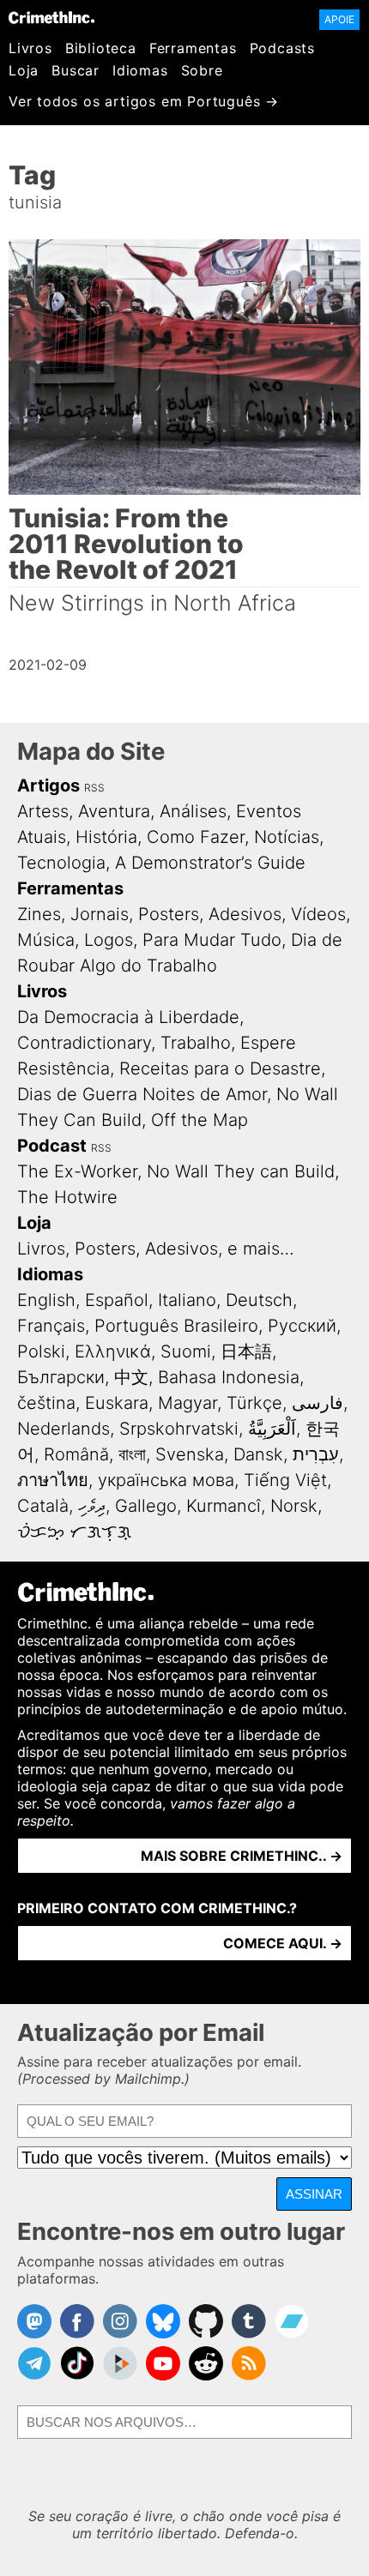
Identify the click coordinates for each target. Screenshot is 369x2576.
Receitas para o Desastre (220, 1068)
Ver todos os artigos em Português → (144, 101)
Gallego (146, 1506)
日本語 (246, 1351)
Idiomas (140, 70)
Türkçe (254, 1403)
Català (43, 1506)
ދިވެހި (92, 1506)
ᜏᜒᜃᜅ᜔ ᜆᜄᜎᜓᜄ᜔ (74, 1532)
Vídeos (318, 914)
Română (76, 1454)
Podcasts (282, 48)
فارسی (318, 1403)
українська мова (166, 1480)
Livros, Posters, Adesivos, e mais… (156, 1249)
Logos (109, 940)
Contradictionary (84, 1043)
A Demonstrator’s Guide (210, 863)
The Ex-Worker (77, 1171)
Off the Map (200, 1120)
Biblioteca (101, 48)
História (106, 837)
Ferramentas (193, 48)
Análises (193, 811)
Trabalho (196, 1043)
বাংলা (132, 1454)
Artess (43, 811)
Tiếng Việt (285, 1480)
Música (46, 940)
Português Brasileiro (176, 1326)
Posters (169, 914)
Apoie (339, 19)
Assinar (314, 2194)
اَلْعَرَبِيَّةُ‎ (272, 1429)
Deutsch (259, 1300)
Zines (39, 914)
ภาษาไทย (53, 1480)
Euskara (117, 1403)
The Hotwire (67, 1197)
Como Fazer (196, 837)
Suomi (186, 1351)
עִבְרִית (316, 1454)
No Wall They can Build (241, 1171)
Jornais (100, 914)
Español (117, 1300)
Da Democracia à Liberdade (128, 1017)
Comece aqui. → (283, 1943)
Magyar (188, 1403)
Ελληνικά (113, 1351)
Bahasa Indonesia (229, 1377)
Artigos (48, 785)
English (46, 1300)
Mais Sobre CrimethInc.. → (242, 1856)
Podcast (52, 1146)
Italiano (187, 1300)
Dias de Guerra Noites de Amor (142, 1094)
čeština (46, 1403)
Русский (302, 1326)
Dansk (258, 1454)
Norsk (294, 1506)
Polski (41, 1351)
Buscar (76, 70)
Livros (30, 48)
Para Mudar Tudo (212, 940)
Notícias (287, 837)
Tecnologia (61, 863)
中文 (131, 1377)
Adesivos (245, 914)
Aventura (114, 811)
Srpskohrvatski (179, 1429)
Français (51, 1326)
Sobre (202, 70)
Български (61, 1377)
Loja (24, 70)
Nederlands (64, 1429)
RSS (94, 788)
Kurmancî (224, 1506)
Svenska (190, 1454)
